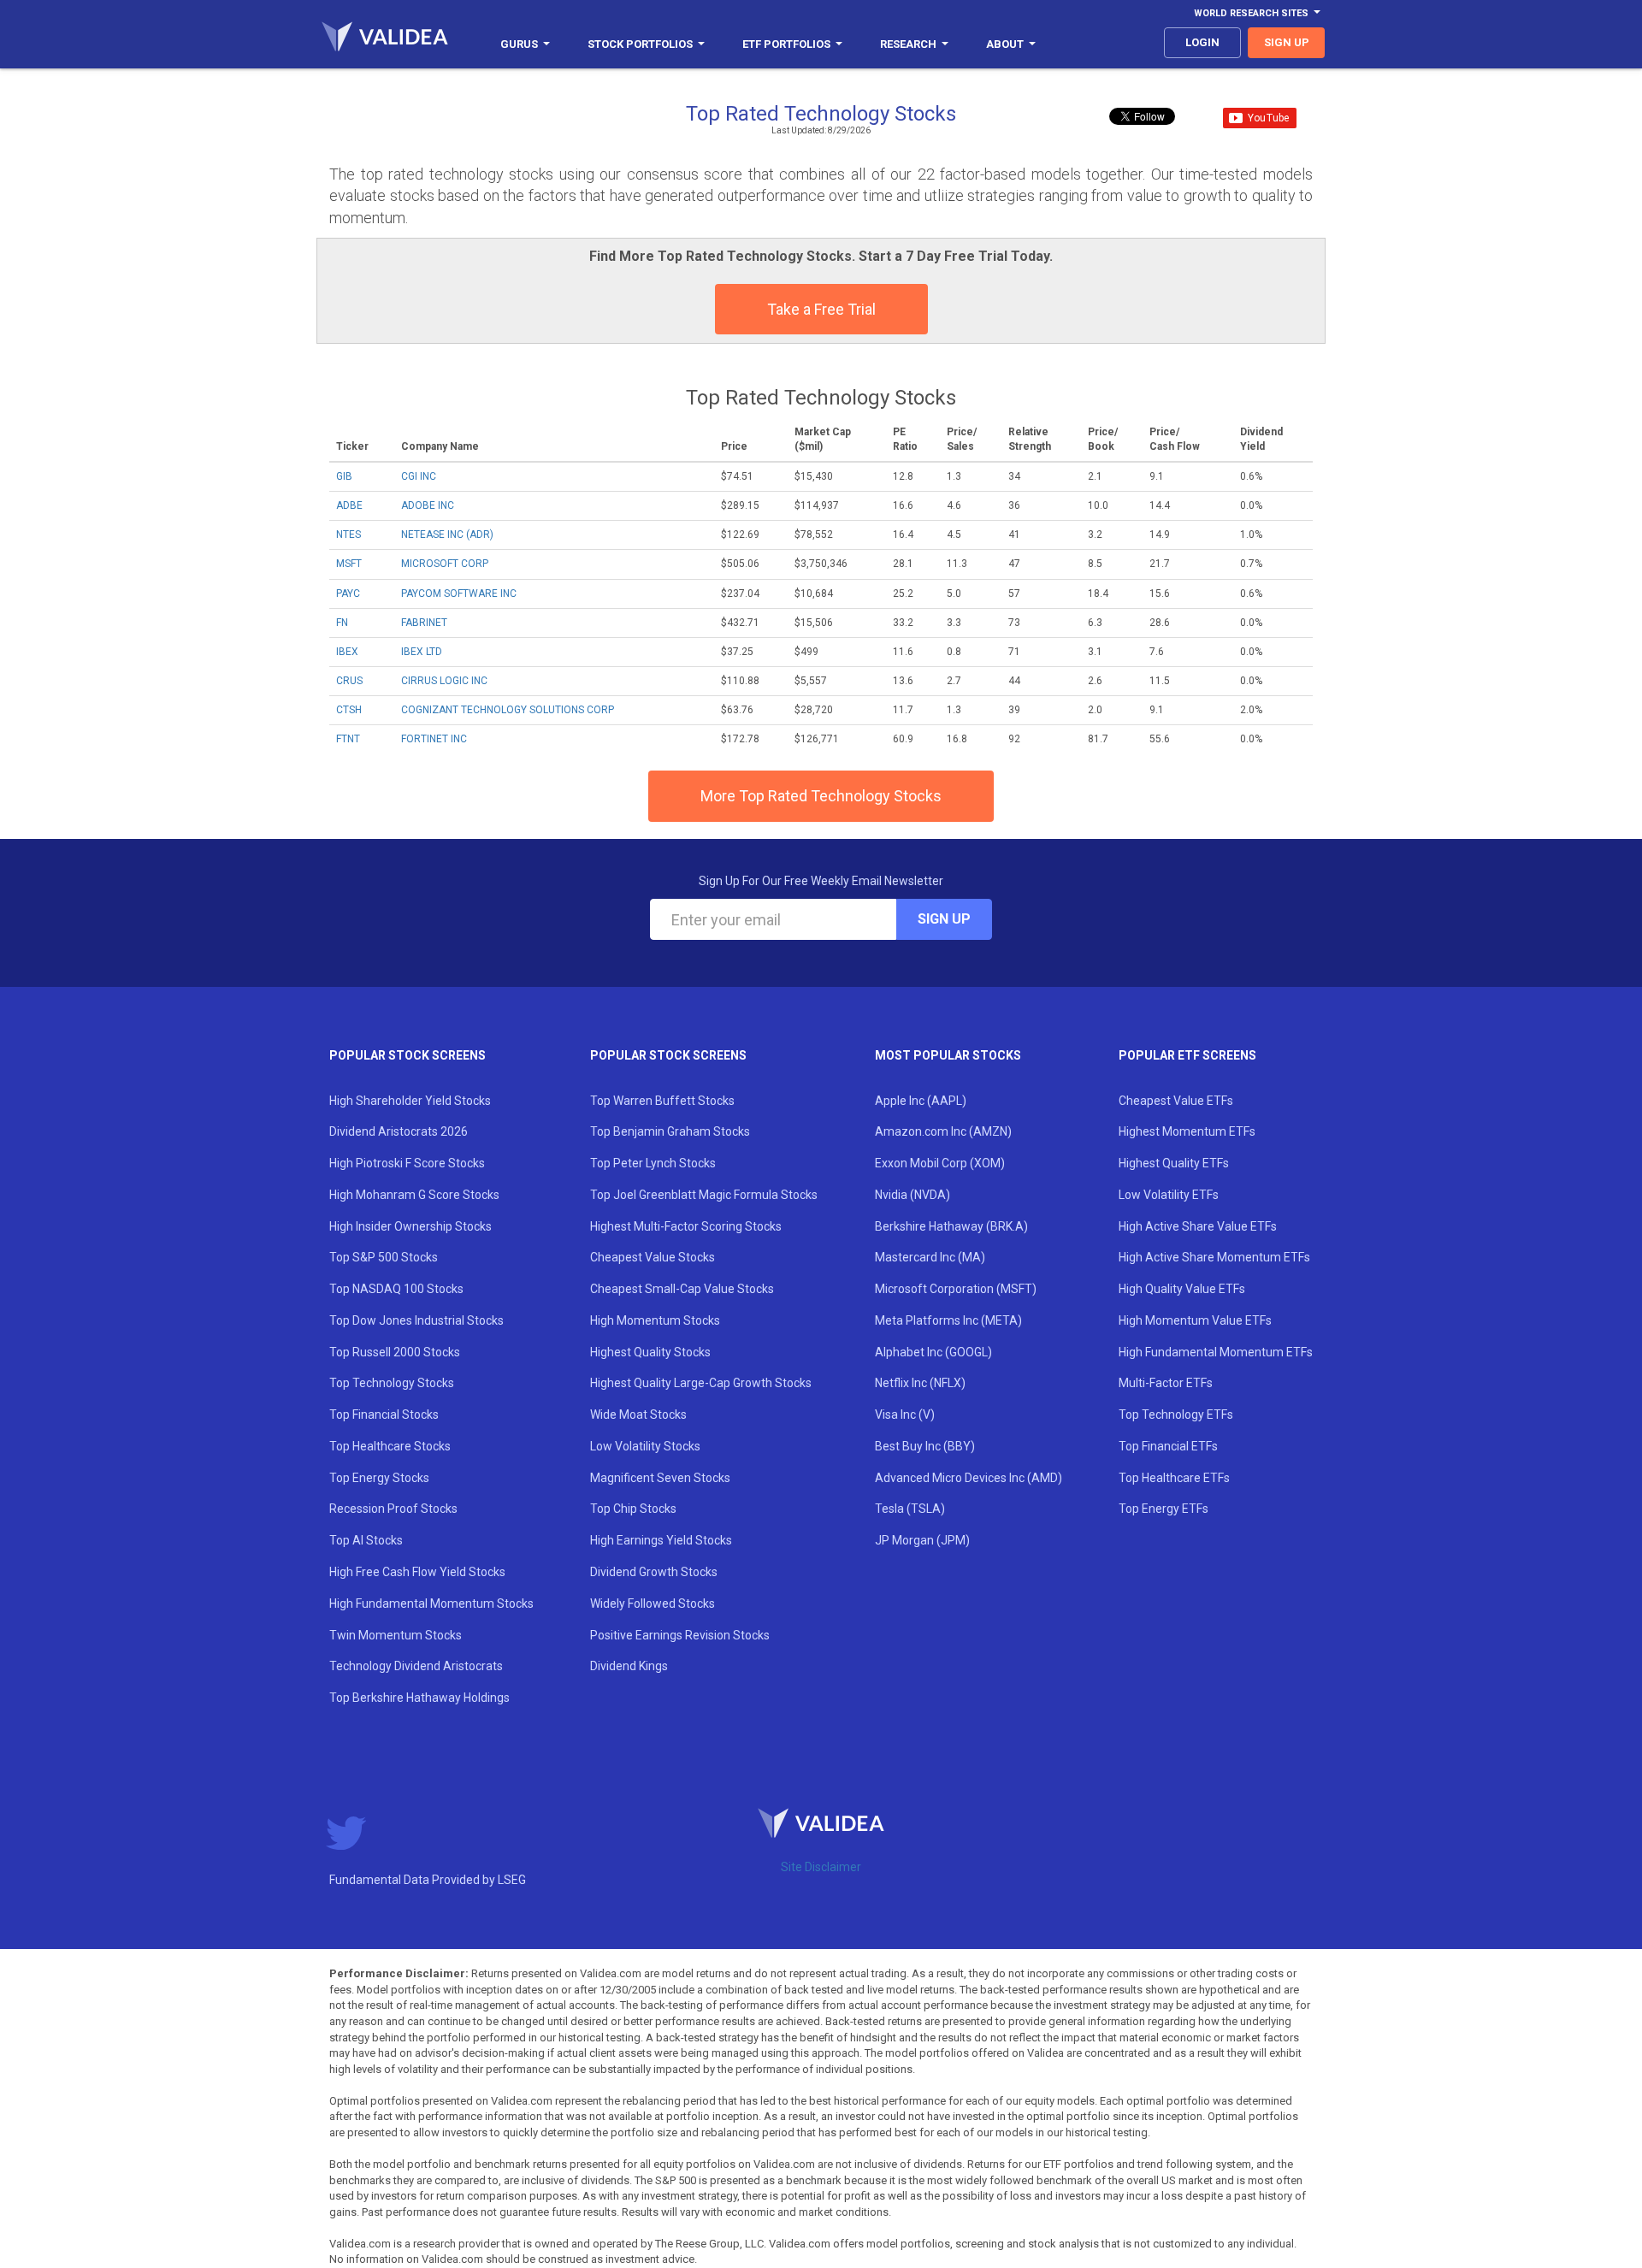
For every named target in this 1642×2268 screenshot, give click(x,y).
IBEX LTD (422, 652)
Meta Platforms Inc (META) (948, 1320)
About (1005, 44)
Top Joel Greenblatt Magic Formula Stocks (704, 1195)
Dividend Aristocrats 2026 (399, 1131)
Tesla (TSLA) (910, 1509)
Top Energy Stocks (379, 1478)
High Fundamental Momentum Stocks (431, 1604)
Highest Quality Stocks (650, 1352)
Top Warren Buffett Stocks (662, 1101)
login (1202, 42)
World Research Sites (1251, 13)
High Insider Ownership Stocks (410, 1226)
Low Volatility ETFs (1169, 1195)
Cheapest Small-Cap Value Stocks (682, 1289)
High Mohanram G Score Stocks (414, 1195)
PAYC (348, 594)
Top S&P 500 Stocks (384, 1257)
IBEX (347, 652)
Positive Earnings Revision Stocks (680, 1635)
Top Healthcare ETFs (1174, 1478)
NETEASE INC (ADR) (447, 535)
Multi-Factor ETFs (1166, 1383)
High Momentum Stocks (655, 1320)
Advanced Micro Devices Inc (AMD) (969, 1478)
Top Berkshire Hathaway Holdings (419, 1698)
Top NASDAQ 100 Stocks (396, 1289)
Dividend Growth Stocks (654, 1572)
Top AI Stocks (366, 1540)
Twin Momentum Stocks (396, 1635)
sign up (1287, 42)
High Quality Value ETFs (1182, 1289)
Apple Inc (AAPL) (921, 1101)
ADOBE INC (428, 505)
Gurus (519, 44)
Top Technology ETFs (1176, 1415)
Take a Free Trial (821, 309)
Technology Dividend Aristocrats (416, 1666)
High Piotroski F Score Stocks (407, 1163)
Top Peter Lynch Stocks (653, 1163)
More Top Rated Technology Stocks (821, 796)
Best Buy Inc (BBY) (925, 1446)
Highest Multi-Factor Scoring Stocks (686, 1226)
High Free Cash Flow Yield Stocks (417, 1572)
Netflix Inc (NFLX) (920, 1383)
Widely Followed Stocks (653, 1604)
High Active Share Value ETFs (1198, 1226)
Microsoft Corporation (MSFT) (956, 1289)
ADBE (349, 505)
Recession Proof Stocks (393, 1509)
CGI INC (419, 476)
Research (908, 44)
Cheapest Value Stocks (653, 1257)
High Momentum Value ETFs (1195, 1320)
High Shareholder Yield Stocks (410, 1101)
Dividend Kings (629, 1666)
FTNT (348, 739)
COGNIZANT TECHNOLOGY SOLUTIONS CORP (508, 710)
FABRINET (424, 623)
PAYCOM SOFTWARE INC (459, 594)
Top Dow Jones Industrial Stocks (416, 1320)
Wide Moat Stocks (638, 1415)
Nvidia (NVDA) (913, 1195)
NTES (348, 535)
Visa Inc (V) (905, 1415)
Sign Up (944, 919)
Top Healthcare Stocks (390, 1446)
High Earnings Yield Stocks (661, 1540)
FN (342, 623)
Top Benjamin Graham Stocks (670, 1131)
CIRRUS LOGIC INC (444, 681)
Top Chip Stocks (633, 1509)
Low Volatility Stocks (645, 1446)
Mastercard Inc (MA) (930, 1257)
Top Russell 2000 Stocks (395, 1352)
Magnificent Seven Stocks (660, 1478)
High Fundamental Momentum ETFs (1216, 1352)
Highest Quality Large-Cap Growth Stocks (701, 1383)
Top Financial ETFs (1168, 1446)
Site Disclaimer (821, 1867)
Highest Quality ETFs (1174, 1163)
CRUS (349, 681)
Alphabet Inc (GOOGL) (933, 1352)
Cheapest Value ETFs (1176, 1101)
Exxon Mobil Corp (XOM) (940, 1163)
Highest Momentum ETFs (1187, 1131)
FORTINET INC (434, 739)
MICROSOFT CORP (445, 564)
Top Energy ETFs (1164, 1509)
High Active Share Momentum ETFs (1214, 1257)
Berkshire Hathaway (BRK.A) (951, 1226)
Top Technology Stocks (392, 1383)
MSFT (349, 564)
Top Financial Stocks (384, 1415)
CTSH (349, 710)
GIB (344, 476)
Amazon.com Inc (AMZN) (943, 1131)
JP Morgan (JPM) (922, 1540)
